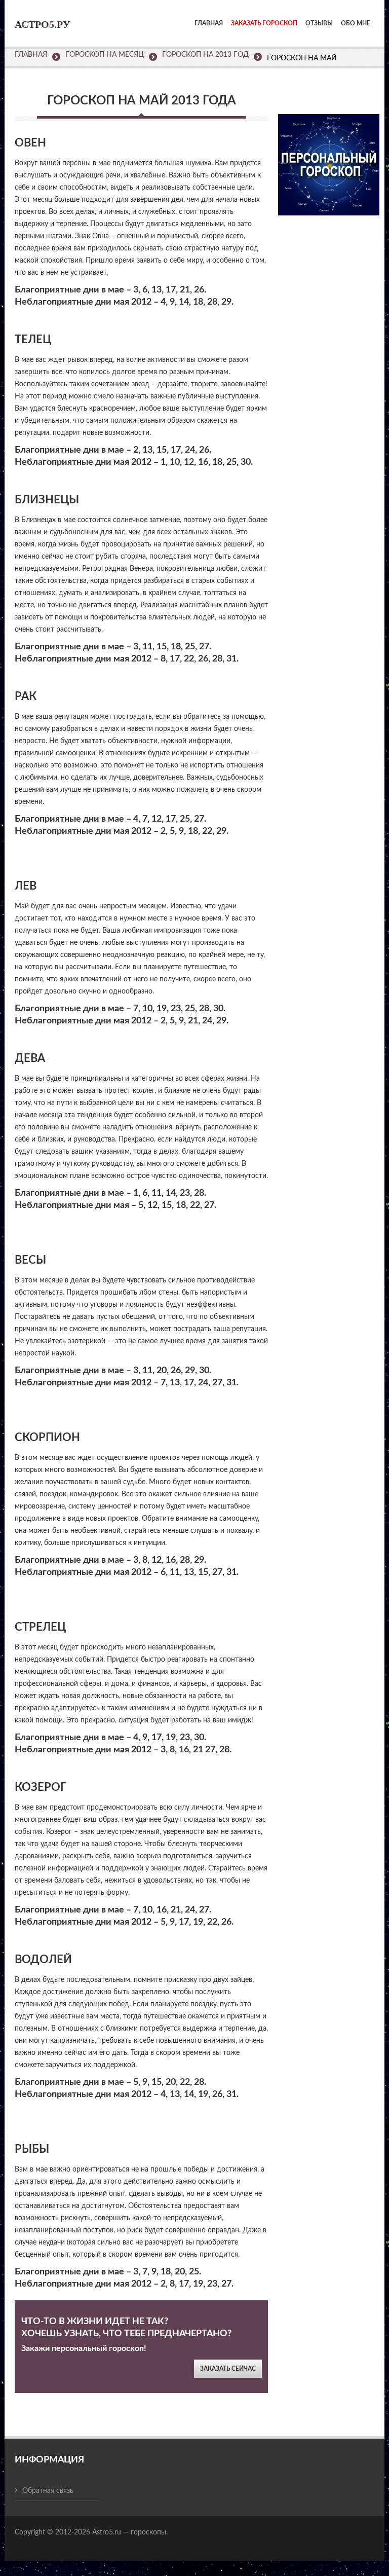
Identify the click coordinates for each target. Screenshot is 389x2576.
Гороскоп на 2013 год (205, 55)
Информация (49, 2460)
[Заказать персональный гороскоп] (329, 158)
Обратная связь (48, 2491)
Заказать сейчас (228, 2369)
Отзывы (319, 23)
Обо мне (356, 23)
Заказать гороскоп (264, 23)
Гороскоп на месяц (105, 55)
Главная (209, 23)
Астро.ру (43, 24)
